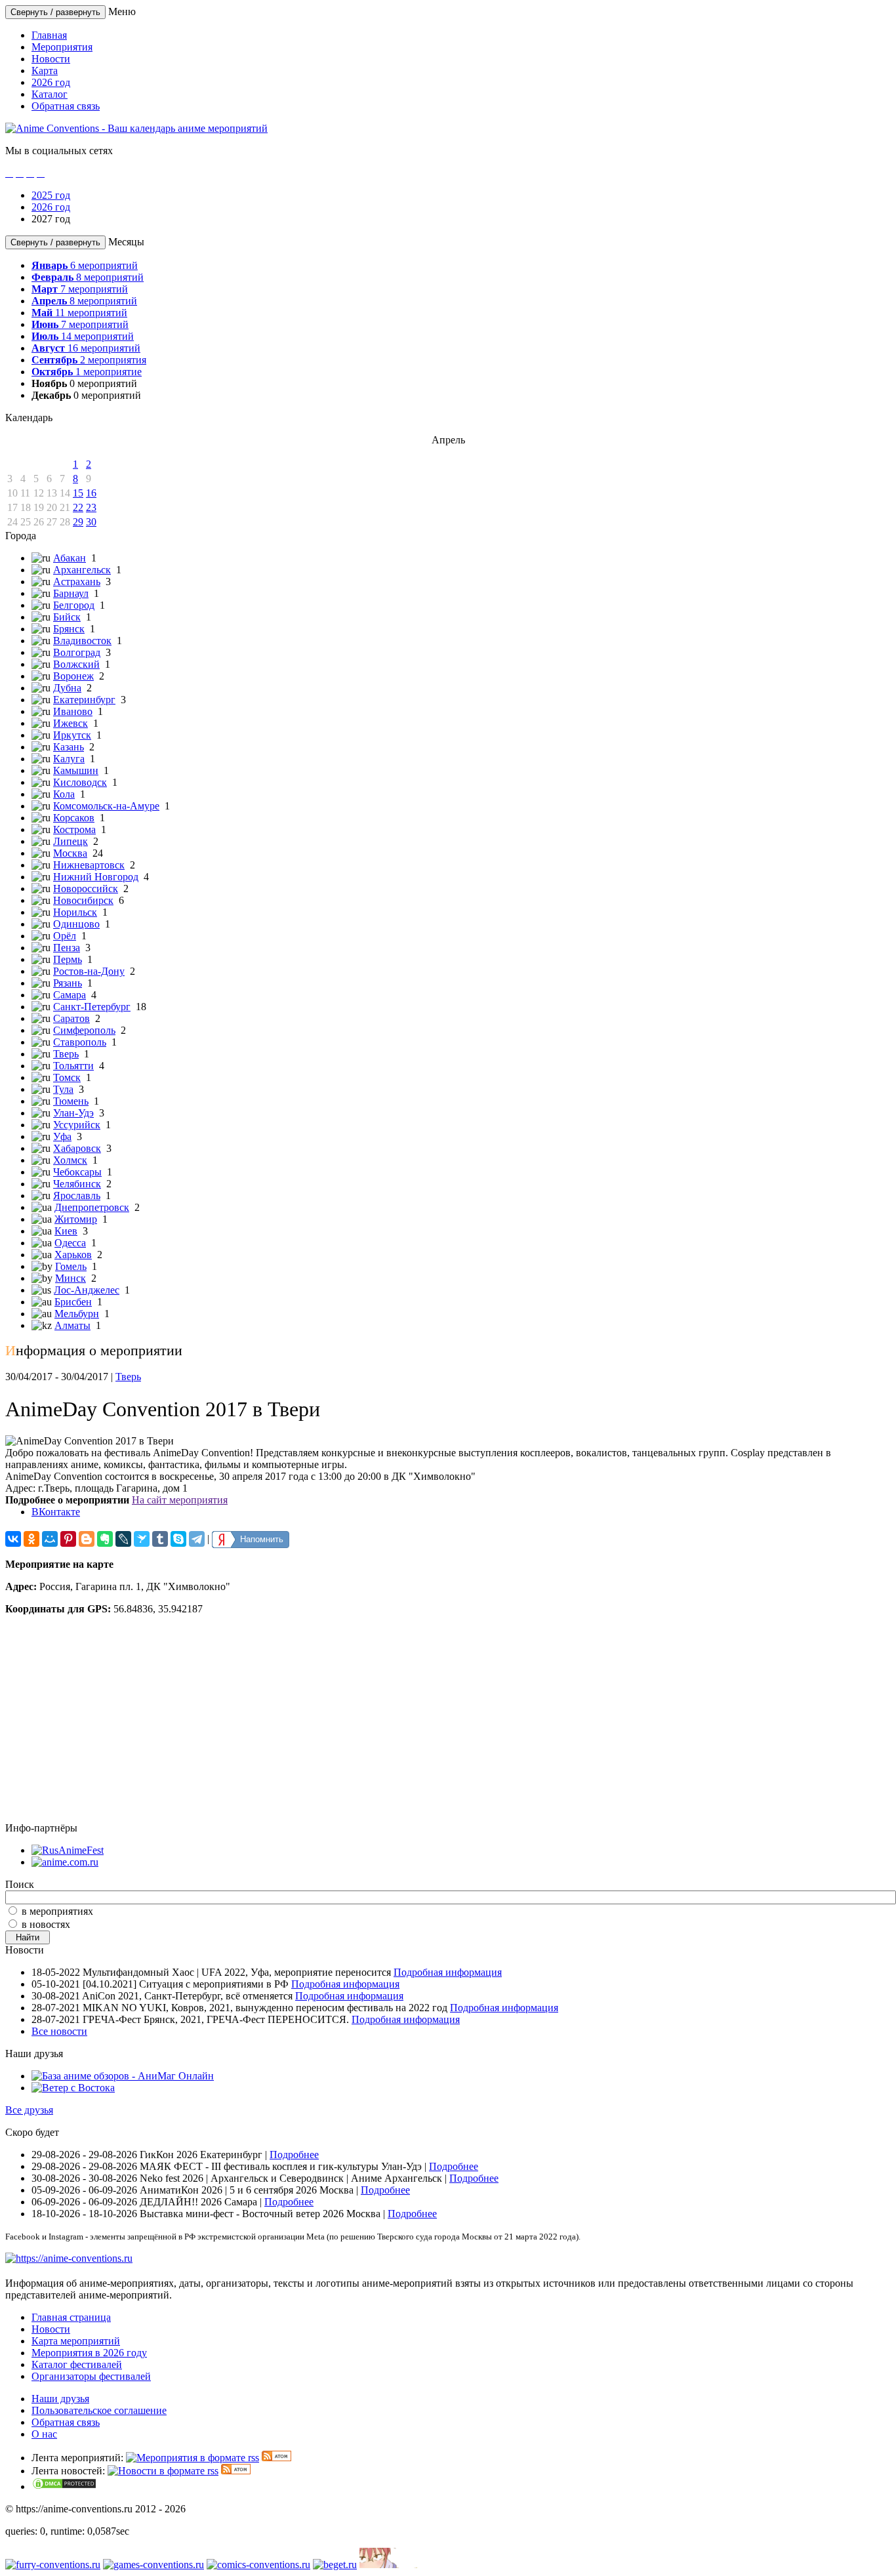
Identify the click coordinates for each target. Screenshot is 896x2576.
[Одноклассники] (31, 1539)
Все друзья (29, 2110)
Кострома (74, 829)
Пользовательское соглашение (99, 2410)
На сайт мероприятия (180, 1500)
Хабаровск (77, 1148)
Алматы (72, 1325)
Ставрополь (80, 1042)
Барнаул (71, 593)
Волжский (76, 664)
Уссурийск (77, 1125)
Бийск (67, 617)
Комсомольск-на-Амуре (106, 806)
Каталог (50, 94)
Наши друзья (60, 2399)
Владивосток (82, 641)
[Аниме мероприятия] (69, 2258)
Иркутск (72, 735)
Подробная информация (448, 1972)
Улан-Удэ (73, 1113)
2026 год (51, 82)
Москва (70, 853)
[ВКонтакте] (13, 1539)
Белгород (74, 605)
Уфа (62, 1136)
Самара (70, 995)
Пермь (68, 959)
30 (91, 522)
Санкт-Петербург (92, 1007)
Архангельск (82, 570)
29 (78, 522)
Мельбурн (77, 1314)
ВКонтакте (56, 1512)
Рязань (68, 983)
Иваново (73, 711)
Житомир (76, 1219)
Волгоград (77, 652)
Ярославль (77, 1196)
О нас (44, 2434)
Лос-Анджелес (87, 1290)
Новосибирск (83, 900)
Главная (49, 35)
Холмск (70, 1160)
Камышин (76, 770)
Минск (71, 1278)
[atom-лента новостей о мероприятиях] (236, 2471)
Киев (66, 1231)
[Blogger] (87, 1539)
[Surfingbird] (142, 1539)
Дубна (67, 688)
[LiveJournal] (123, 1539)
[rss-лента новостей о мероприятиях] (163, 2471)
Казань (69, 747)
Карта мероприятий (76, 2341)
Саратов (71, 1018)
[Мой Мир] (50, 1539)
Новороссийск (86, 889)
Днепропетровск (92, 1207)
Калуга (69, 759)
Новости (51, 59)
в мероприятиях (57, 1911)
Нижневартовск (89, 865)
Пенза (67, 948)
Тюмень (71, 1101)
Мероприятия (62, 47)
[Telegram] (197, 1539)
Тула (63, 1089)
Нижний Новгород (96, 877)
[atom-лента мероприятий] (276, 2458)
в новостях (46, 1924)
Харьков (73, 1255)
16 (91, 493)
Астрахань (77, 582)
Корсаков (74, 818)
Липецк (71, 841)
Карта (45, 71)
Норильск (75, 912)
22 (78, 507)
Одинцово (76, 924)
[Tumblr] (160, 1539)
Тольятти (73, 1066)
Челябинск (77, 1184)
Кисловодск (80, 782)
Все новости (59, 2031)
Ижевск (71, 723)
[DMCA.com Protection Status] (64, 2486)
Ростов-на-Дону (89, 971)
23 (91, 507)
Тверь (66, 1054)
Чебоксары (77, 1172)
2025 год (51, 195)
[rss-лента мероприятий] (193, 2458)
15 (78, 493)
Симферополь (84, 1030)
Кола (64, 794)
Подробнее (294, 2155)
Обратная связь (66, 106)
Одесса (70, 1243)
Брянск (69, 629)
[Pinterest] (68, 1539)
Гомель (71, 1266)
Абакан (70, 558)
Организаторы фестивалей (91, 2376)
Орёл (65, 936)
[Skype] (178, 1539)
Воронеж (73, 676)
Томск (67, 1077)
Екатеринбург (84, 700)
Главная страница (71, 2317)
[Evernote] (105, 1539)
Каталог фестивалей (77, 2364)
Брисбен (73, 1302)
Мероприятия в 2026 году (89, 2353)
